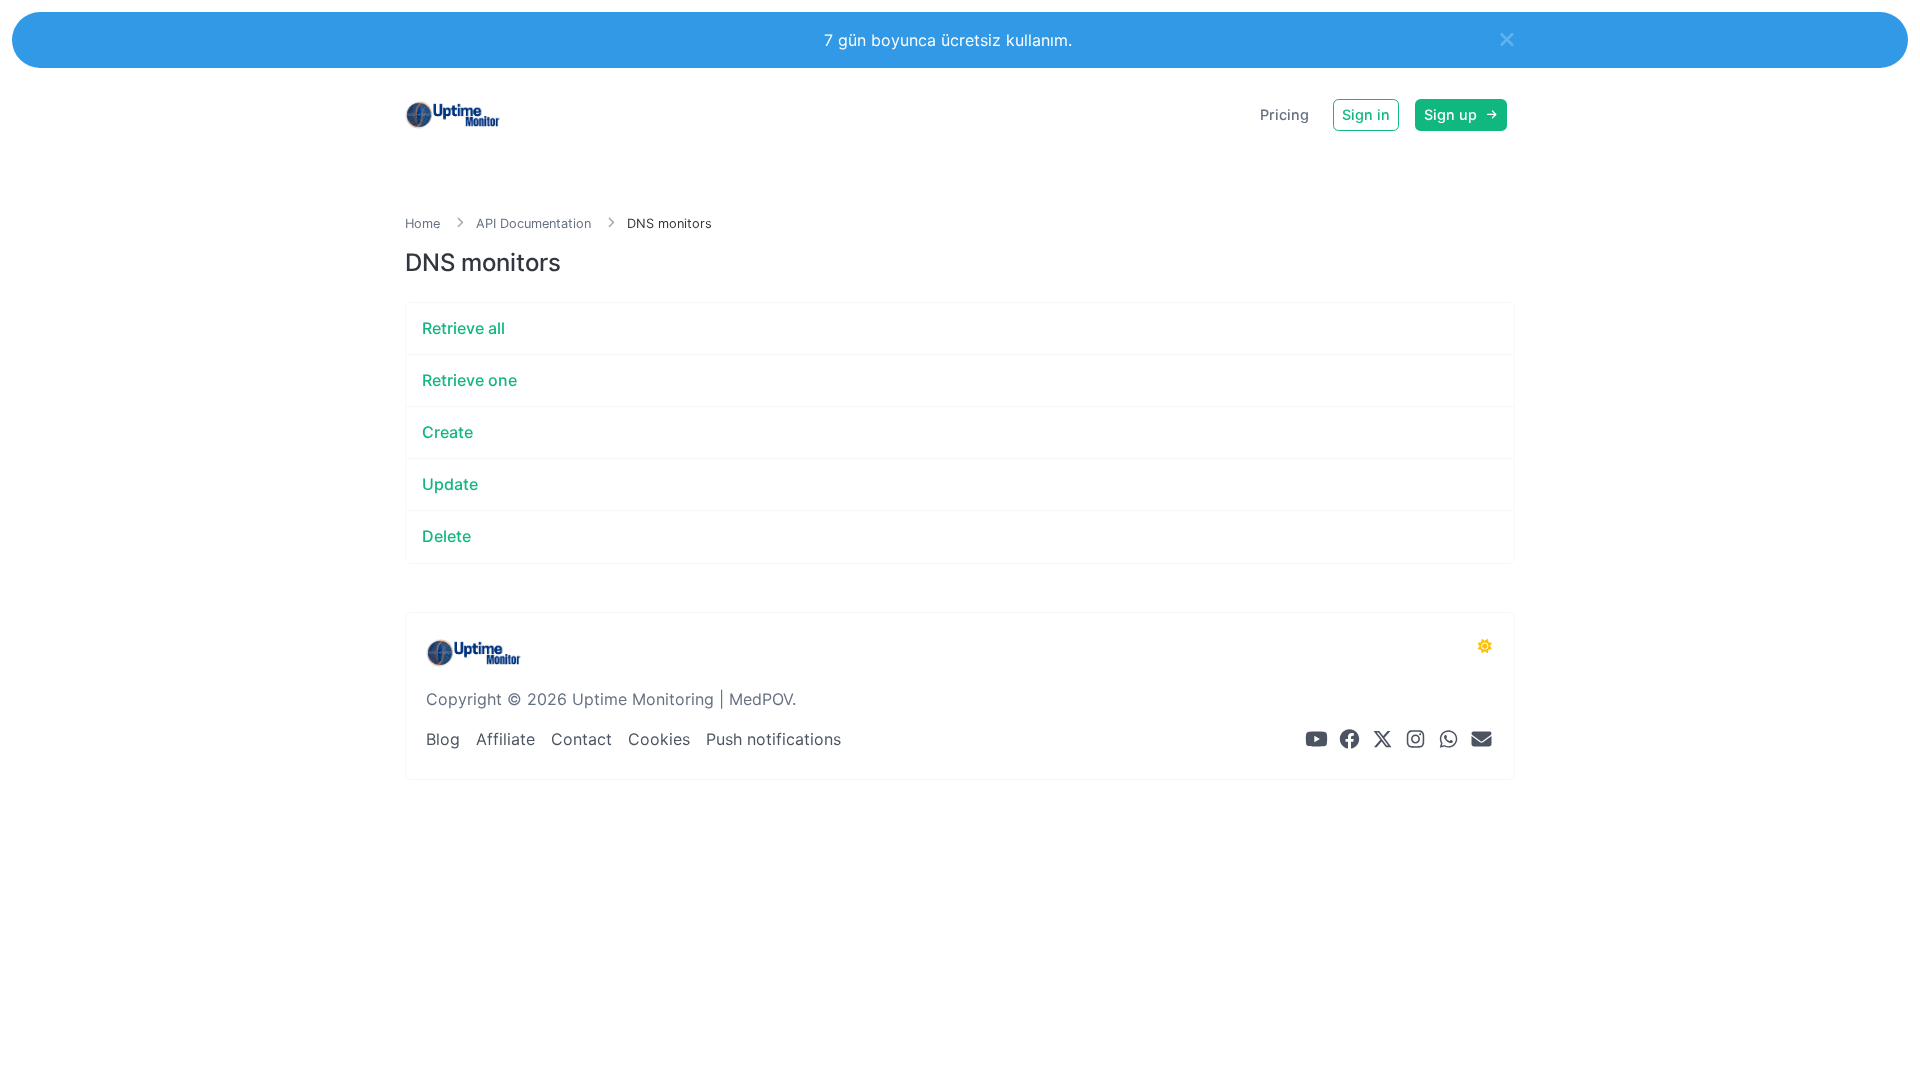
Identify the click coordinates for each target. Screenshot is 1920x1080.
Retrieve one (469, 380)
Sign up (1452, 114)
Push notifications (773, 739)
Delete (446, 536)
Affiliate (505, 739)
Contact (581, 739)
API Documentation (533, 223)
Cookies (659, 739)
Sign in (1366, 114)
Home (422, 223)
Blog (443, 739)
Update (450, 484)
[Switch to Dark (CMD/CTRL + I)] (1485, 646)
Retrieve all (463, 328)
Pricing (1284, 114)
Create (447, 432)
